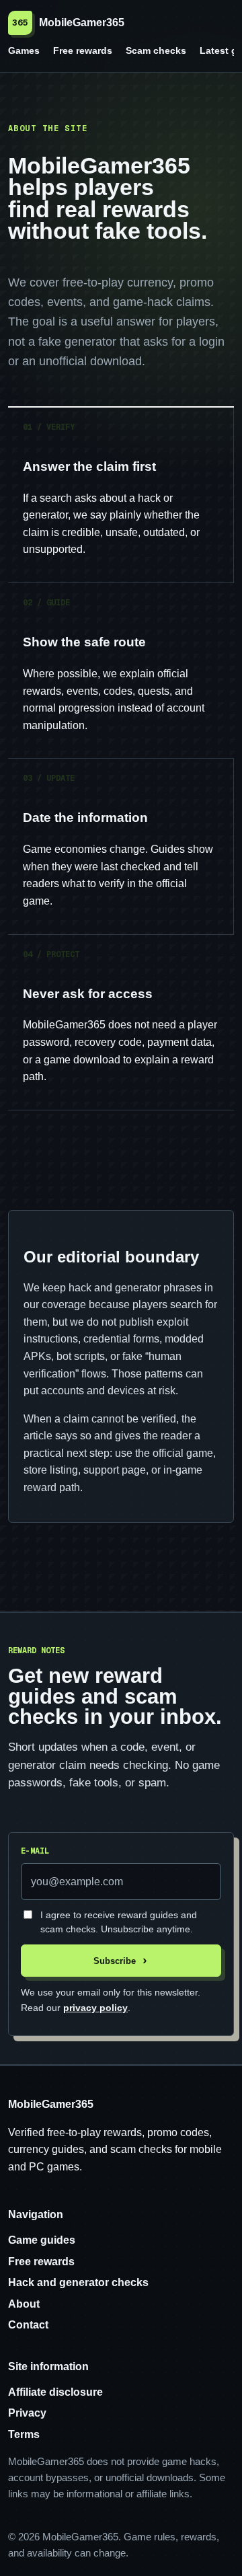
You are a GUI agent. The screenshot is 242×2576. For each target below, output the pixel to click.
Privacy (27, 2413)
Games (24, 50)
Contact (28, 2325)
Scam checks (156, 50)
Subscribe (115, 1961)
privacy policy (95, 2008)
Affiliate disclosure (55, 2392)
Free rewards (83, 50)
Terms (24, 2434)
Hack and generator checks (78, 2282)
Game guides (42, 2240)
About (24, 2304)
